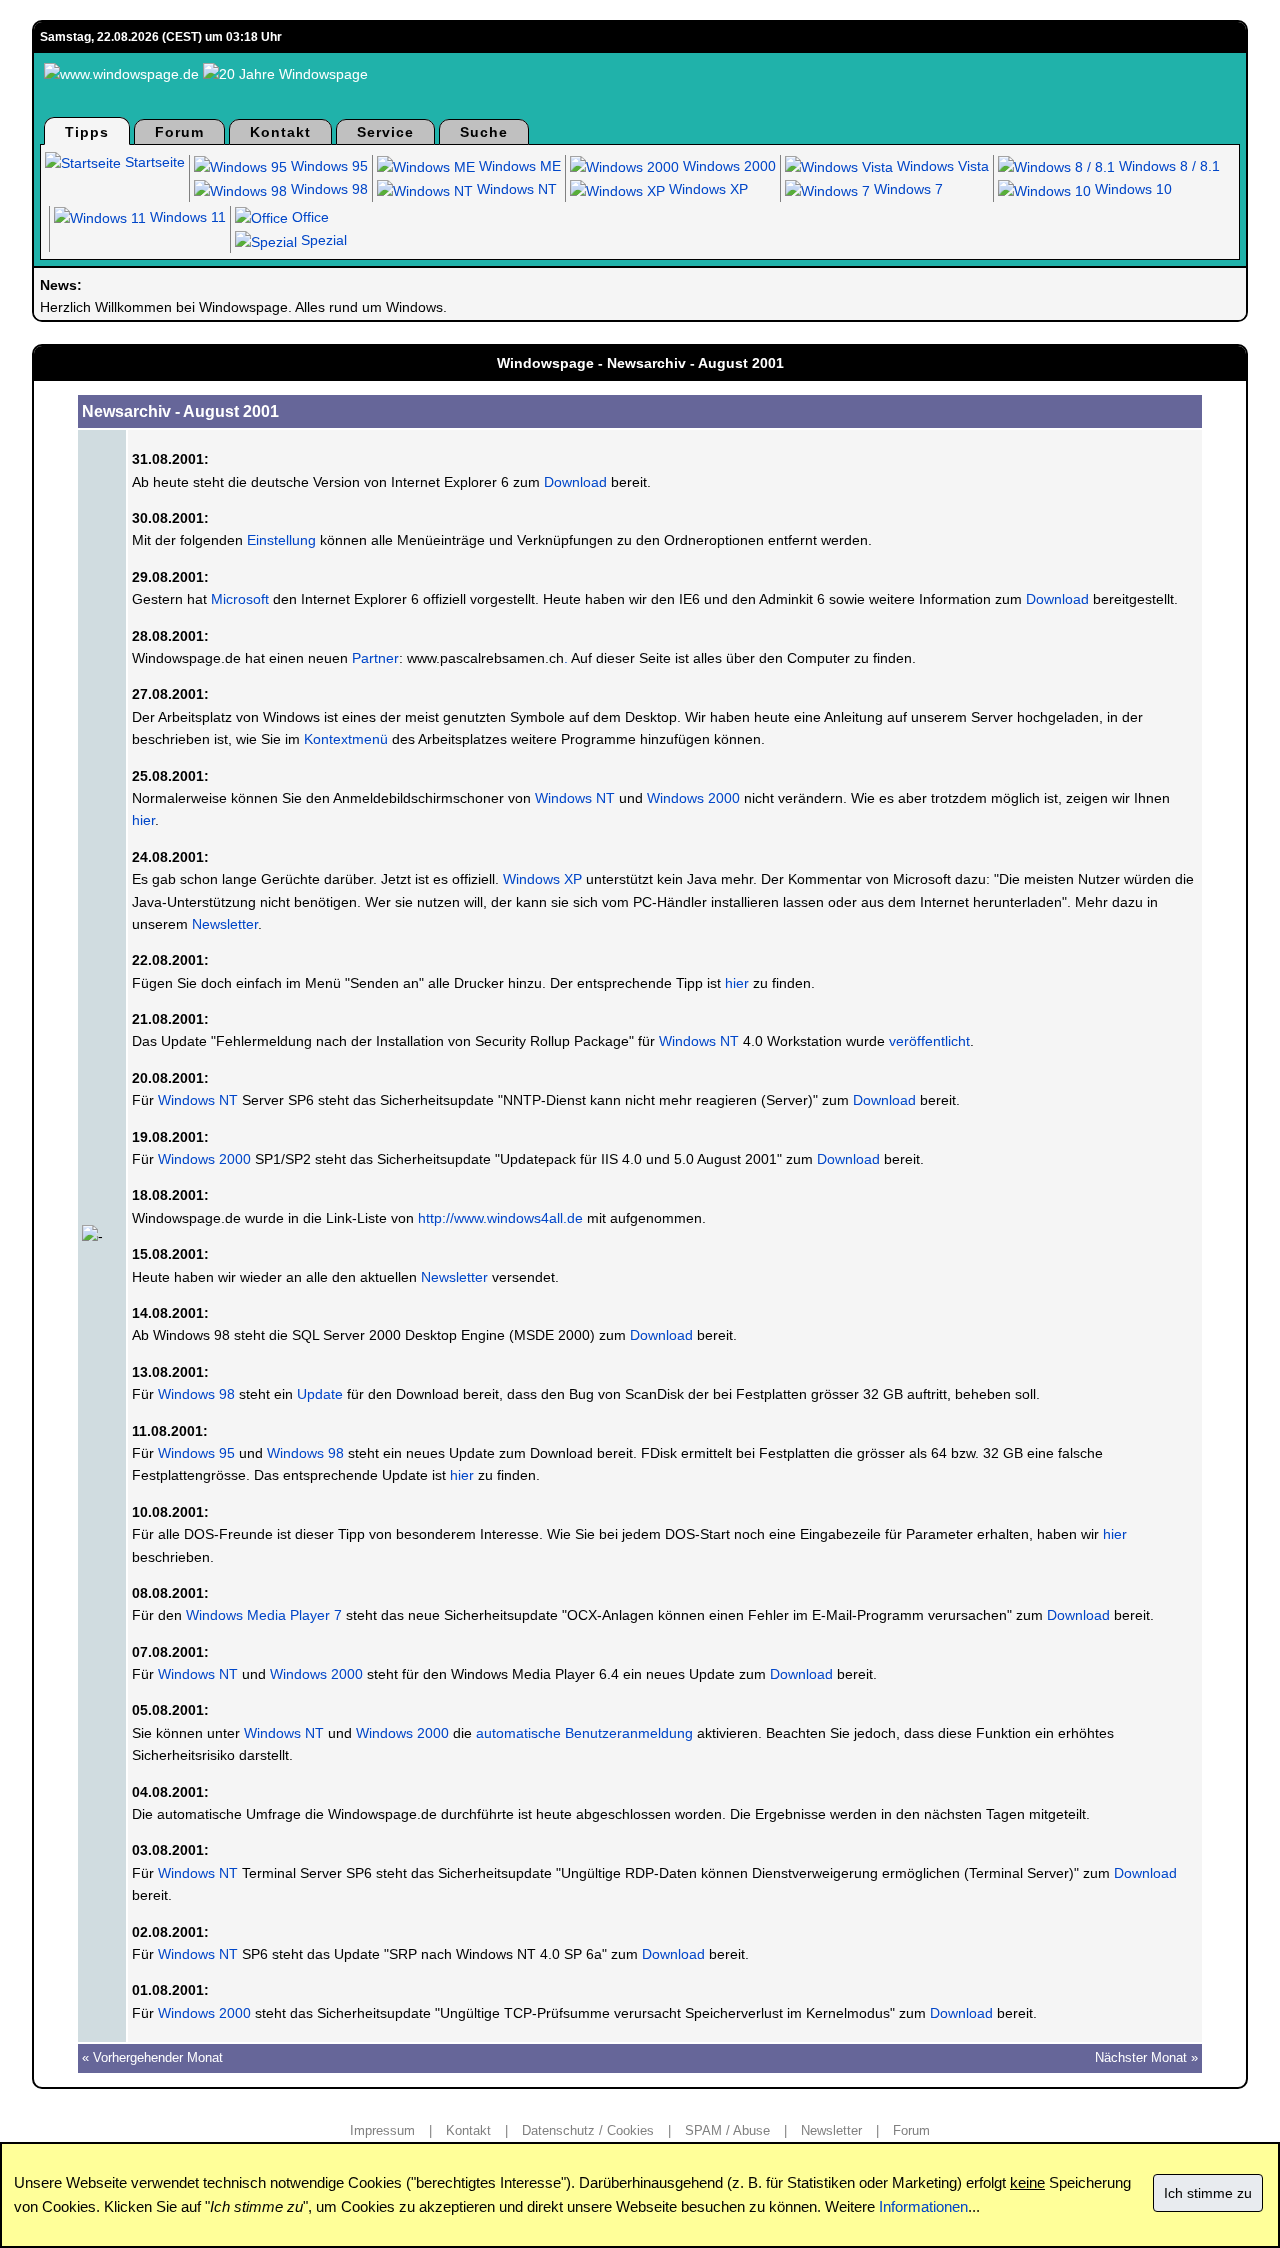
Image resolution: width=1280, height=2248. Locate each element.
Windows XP (706, 189)
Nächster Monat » (1146, 2057)
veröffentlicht (929, 1041)
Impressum (382, 2130)
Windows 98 (327, 189)
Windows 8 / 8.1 (1167, 166)
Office (308, 217)
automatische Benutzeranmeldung (584, 1733)
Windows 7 (906, 189)
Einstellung (281, 540)
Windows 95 (327, 166)
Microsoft (240, 599)
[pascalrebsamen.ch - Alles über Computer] (405, 658)
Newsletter (225, 924)
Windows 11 (186, 217)
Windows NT (515, 189)
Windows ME (518, 166)
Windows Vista (941, 166)
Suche (484, 132)
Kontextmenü (346, 739)
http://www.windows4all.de (500, 1218)
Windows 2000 (727, 166)
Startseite (153, 162)
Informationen (923, 2206)
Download (575, 482)
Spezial (322, 240)
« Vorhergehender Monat (152, 2057)
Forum (179, 132)
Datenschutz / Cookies (588, 2130)
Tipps (87, 132)
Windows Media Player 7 (264, 1615)
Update (320, 1394)
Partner (375, 658)
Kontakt (280, 132)
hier (143, 820)
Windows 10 (1131, 189)
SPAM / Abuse (727, 2130)
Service (385, 132)
